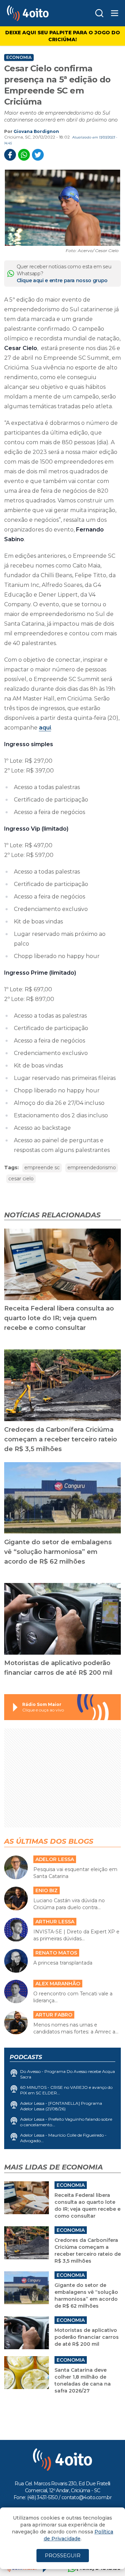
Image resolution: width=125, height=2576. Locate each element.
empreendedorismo (92, 1168)
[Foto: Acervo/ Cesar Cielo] (62, 208)
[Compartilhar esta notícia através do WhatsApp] (24, 155)
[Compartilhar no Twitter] (38, 155)
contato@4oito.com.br (86, 2497)
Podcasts (26, 2057)
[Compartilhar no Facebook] (10, 155)
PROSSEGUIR (63, 2555)
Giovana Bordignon (36, 131)
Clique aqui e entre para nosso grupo (62, 280)
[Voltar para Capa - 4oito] (38, 13)
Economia (19, 57)
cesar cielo (21, 1179)
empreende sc (42, 1168)
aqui (45, 728)
